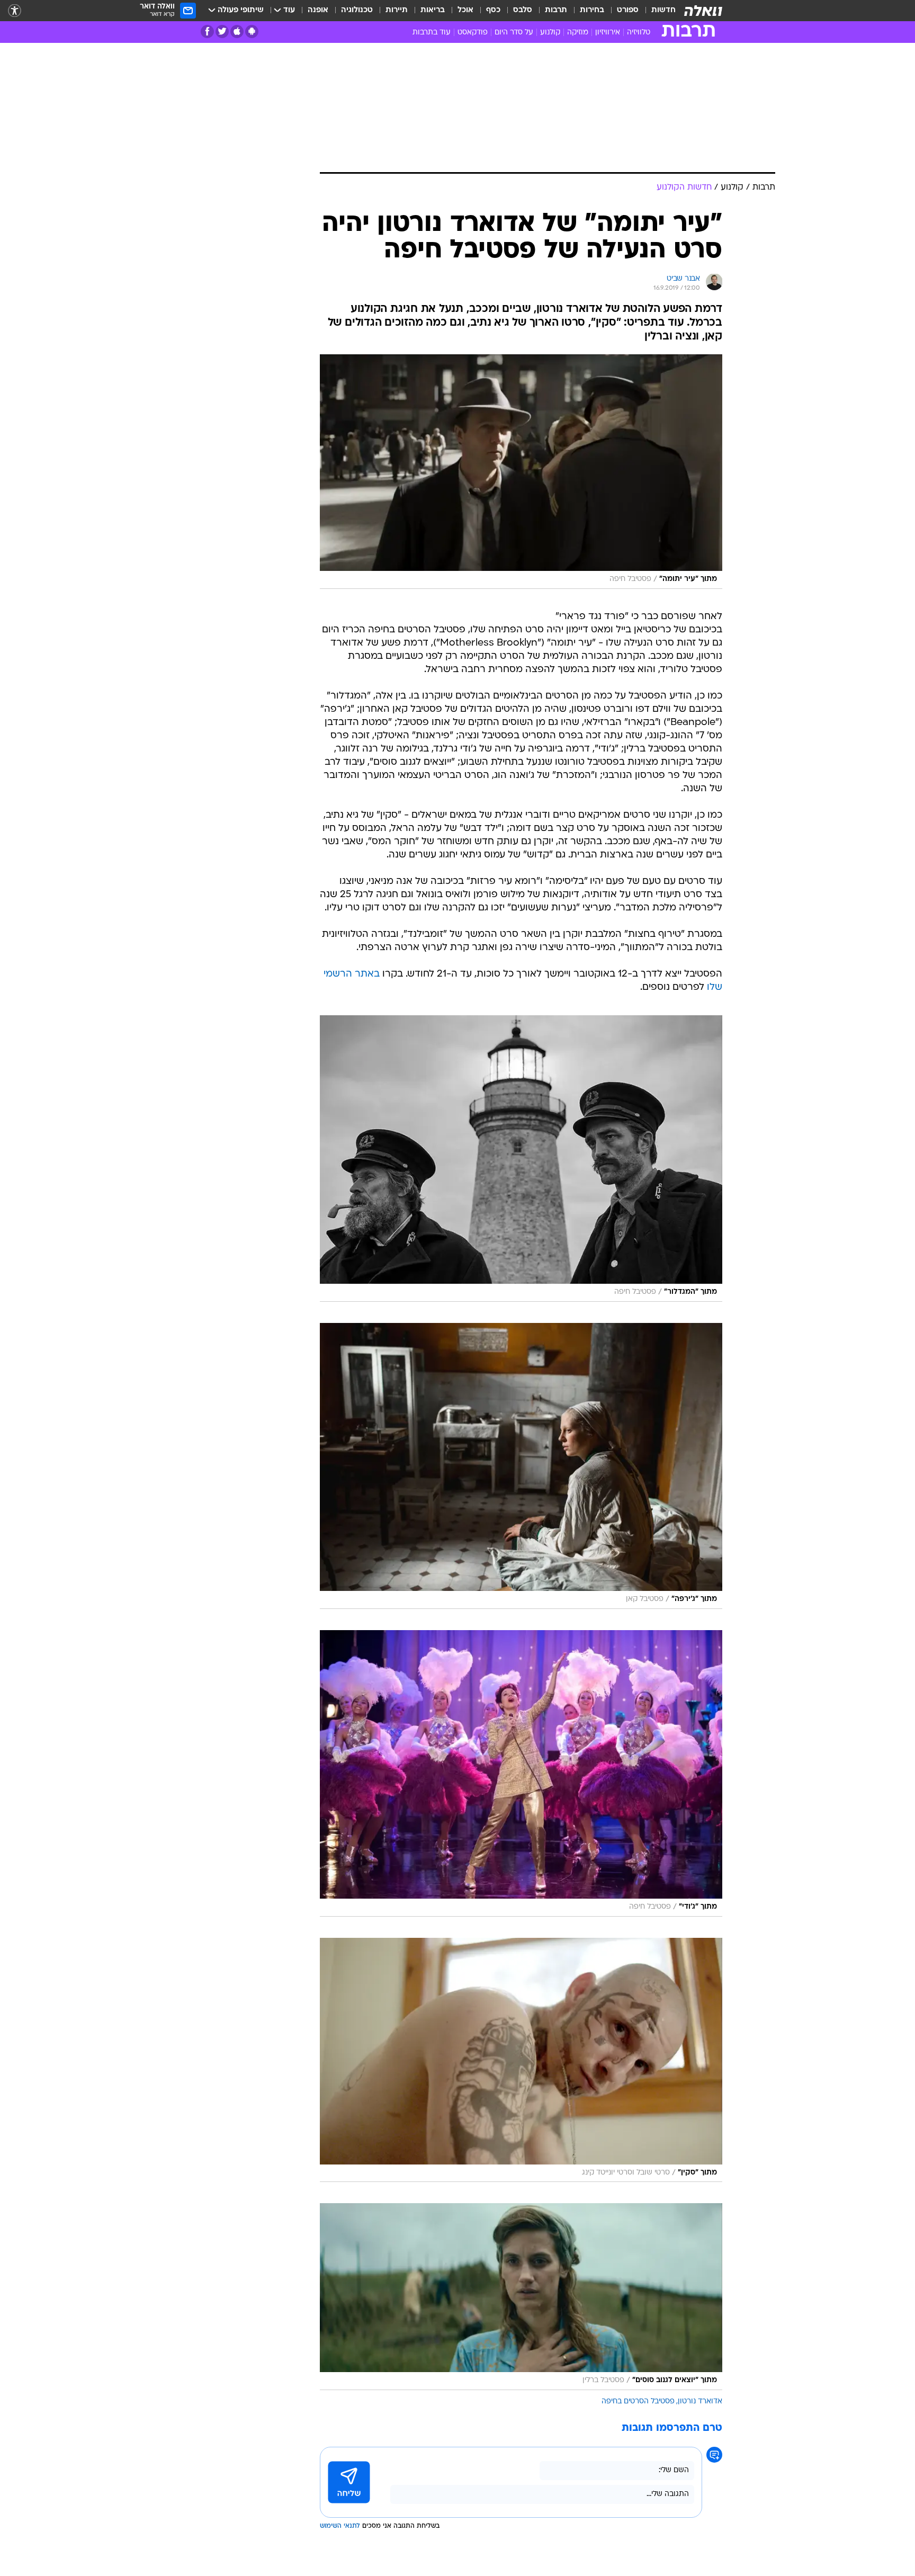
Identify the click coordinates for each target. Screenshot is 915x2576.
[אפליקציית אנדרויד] (252, 32)
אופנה (318, 10)
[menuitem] (657, 11)
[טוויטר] (222, 32)
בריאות (433, 10)
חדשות (663, 10)
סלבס (523, 10)
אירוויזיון (608, 33)
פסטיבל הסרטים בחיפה (638, 2401)
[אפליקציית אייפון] (237, 32)
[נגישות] (15, 11)
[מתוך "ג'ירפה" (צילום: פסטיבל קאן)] (521, 1466)
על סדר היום (514, 33)
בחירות (592, 10)
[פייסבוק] (207, 32)
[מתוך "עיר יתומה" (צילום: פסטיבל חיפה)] (521, 472)
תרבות (556, 10)
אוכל (465, 10)
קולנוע (550, 33)
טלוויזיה (639, 33)
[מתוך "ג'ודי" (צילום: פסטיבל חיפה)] (521, 1773)
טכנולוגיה (357, 10)
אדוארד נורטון (700, 2401)
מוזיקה (578, 33)
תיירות (397, 10)
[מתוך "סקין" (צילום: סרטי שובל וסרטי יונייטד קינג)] (521, 2060)
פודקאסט (473, 33)
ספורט (628, 10)
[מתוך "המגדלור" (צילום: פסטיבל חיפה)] (521, 1158)
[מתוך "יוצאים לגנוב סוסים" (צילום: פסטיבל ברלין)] (521, 2296)
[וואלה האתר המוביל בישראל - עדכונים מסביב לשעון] (703, 11)
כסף (493, 10)
